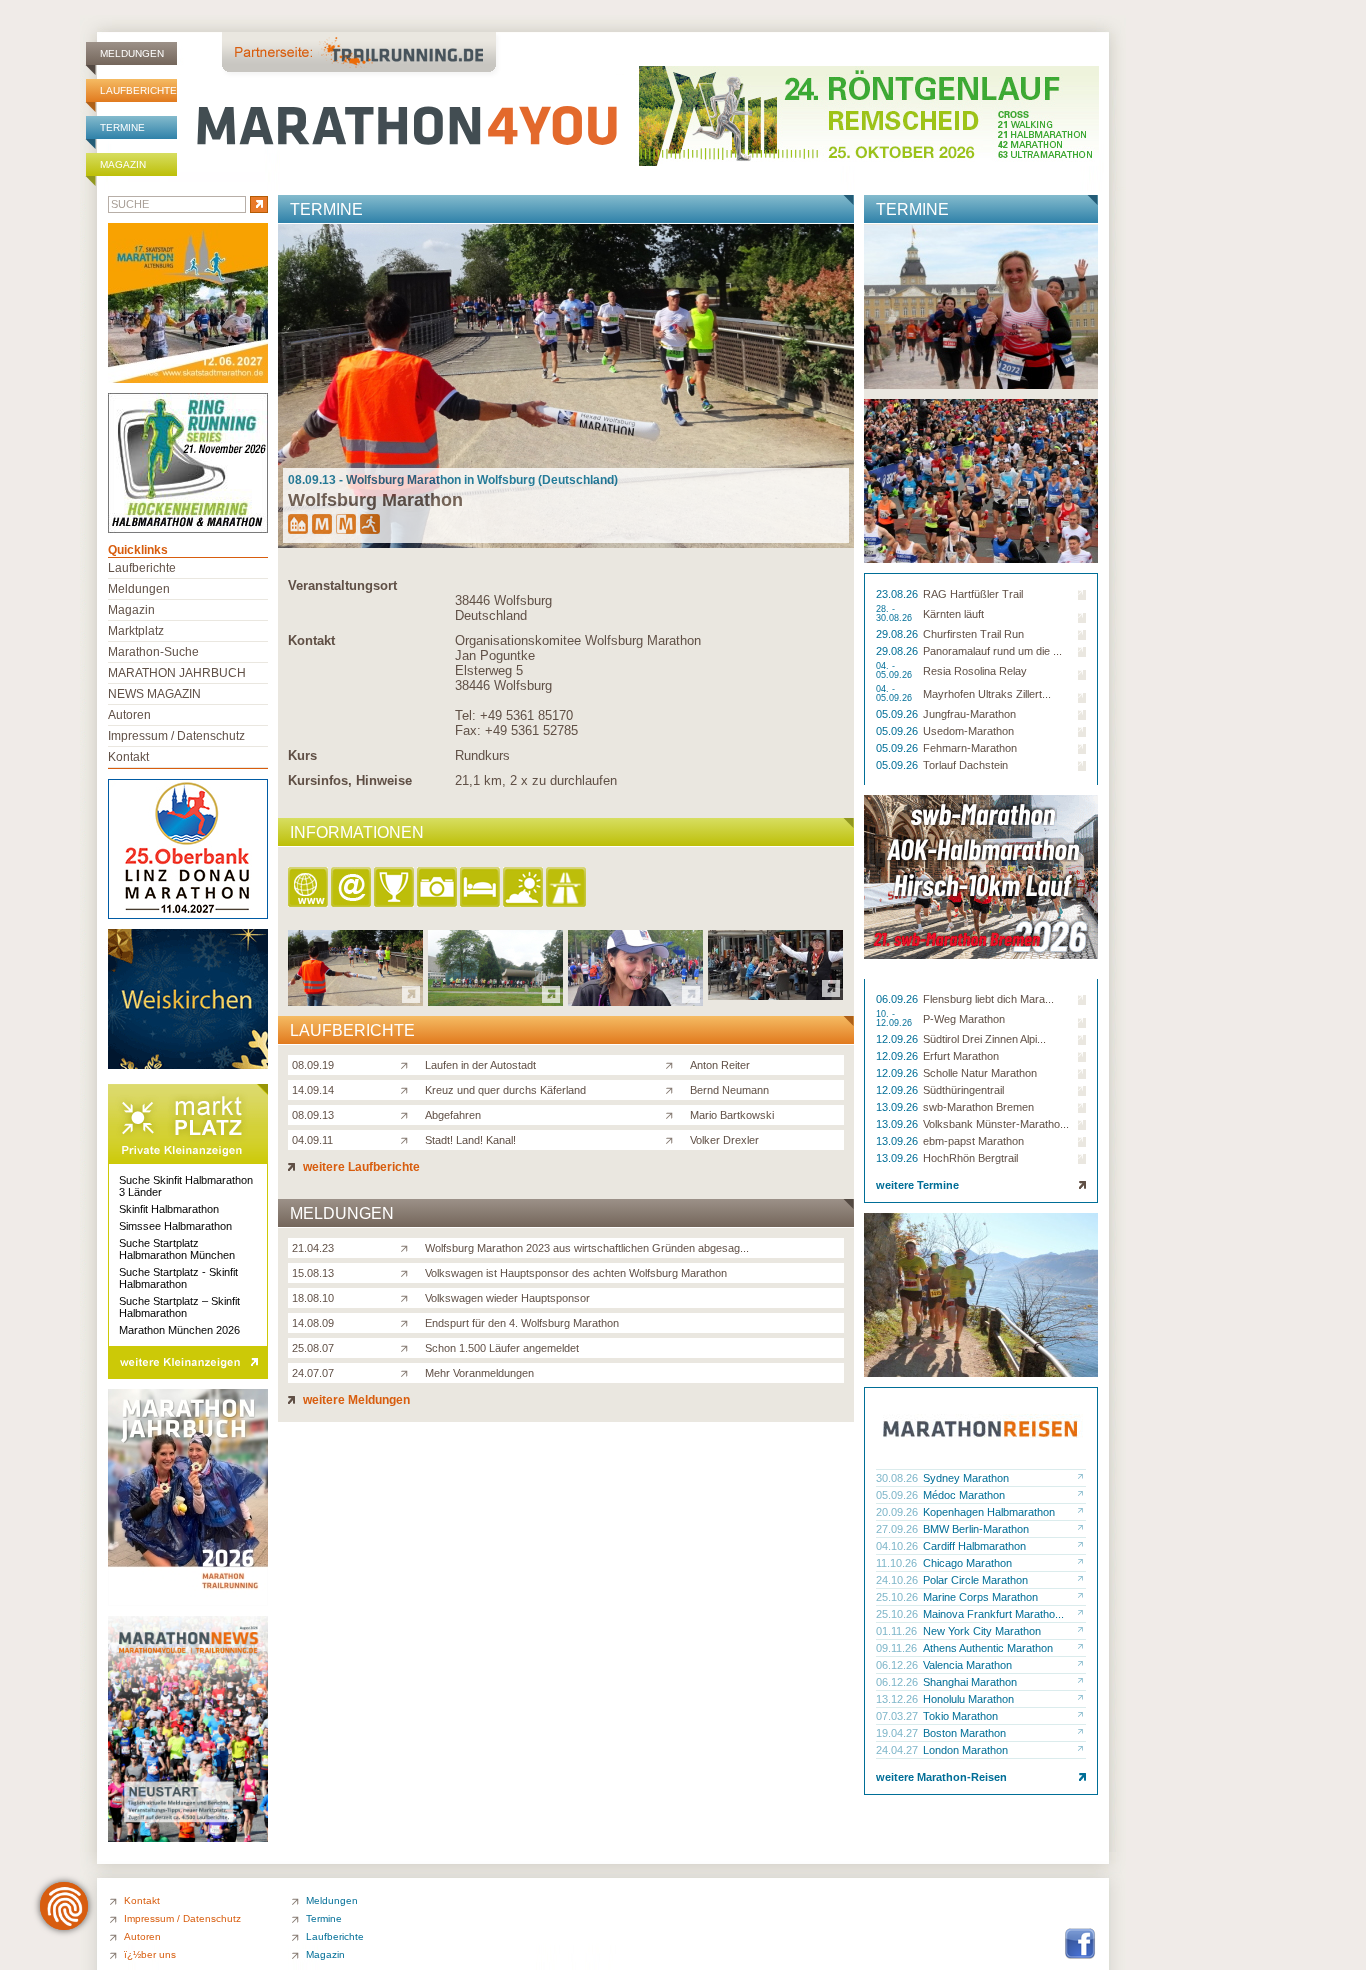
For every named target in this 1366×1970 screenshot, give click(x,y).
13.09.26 (898, 1107)
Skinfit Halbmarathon (169, 1209)
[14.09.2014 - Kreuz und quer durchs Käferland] (495, 1000)
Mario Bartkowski (732, 1115)
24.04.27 (898, 1750)
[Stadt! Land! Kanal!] (408, 1139)
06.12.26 (898, 1665)
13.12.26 (898, 1699)
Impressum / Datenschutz (176, 736)
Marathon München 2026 (179, 1330)
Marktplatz (136, 631)
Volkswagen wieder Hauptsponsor (507, 1298)
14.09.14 (313, 1090)
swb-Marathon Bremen (978, 1107)
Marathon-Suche (153, 652)
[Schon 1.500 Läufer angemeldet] (408, 1347)
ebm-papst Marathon (973, 1141)
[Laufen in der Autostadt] (408, 1064)
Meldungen (132, 53)
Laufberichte (138, 90)
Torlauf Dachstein (965, 765)
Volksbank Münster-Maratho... (996, 1124)
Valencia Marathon (967, 1665)
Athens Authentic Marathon (988, 1648)
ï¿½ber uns (150, 1954)
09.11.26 (898, 1648)
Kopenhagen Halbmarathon (989, 1512)
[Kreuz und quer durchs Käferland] (408, 1089)
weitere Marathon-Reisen (941, 1777)
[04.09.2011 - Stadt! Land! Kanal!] (775, 994)
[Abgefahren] (408, 1114)
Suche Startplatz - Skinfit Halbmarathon (178, 1278)
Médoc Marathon (964, 1495)
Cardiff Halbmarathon (974, 1546)
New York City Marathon (982, 1631)
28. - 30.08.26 (895, 614)
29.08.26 (898, 634)
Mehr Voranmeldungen (479, 1373)
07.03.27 (898, 1716)
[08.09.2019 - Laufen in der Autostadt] (355, 1000)
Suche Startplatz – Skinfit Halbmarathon (179, 1307)
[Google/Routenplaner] (567, 888)
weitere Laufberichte (360, 1167)
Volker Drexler (724, 1140)
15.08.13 (313, 1273)
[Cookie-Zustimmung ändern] (64, 1906)
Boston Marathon (964, 1733)
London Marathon (965, 1750)
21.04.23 (313, 1248)
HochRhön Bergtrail (970, 1158)
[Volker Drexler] (673, 1139)
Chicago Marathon (967, 1563)
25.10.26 (898, 1597)
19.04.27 (898, 1733)
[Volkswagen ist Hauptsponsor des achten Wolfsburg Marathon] (408, 1272)
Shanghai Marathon (970, 1682)
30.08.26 (898, 1478)
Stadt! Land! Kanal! (470, 1140)
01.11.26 (898, 1631)
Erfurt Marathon (961, 1056)
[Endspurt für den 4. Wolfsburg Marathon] (408, 1322)
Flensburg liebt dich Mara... (988, 999)
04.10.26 (898, 1546)
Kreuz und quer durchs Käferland (505, 1090)
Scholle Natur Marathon (980, 1073)
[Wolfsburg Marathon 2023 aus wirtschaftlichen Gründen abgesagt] (408, 1247)
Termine (122, 127)
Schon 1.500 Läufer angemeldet (502, 1348)
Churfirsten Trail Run (973, 634)
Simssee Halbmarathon (175, 1226)
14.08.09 (313, 1323)
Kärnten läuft (953, 614)
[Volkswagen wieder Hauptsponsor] (408, 1297)
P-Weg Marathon (964, 1019)
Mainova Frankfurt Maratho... (993, 1614)
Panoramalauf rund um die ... (992, 651)
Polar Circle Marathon (975, 1580)
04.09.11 (312, 1140)
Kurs (302, 755)
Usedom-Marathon (968, 731)
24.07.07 (313, 1373)
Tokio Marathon (960, 1716)
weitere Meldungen (355, 1400)
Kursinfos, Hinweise (350, 780)
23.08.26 (898, 594)
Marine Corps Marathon (980, 1597)
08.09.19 (313, 1065)
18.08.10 (313, 1298)
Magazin (123, 164)
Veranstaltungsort (342, 585)
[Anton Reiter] (673, 1064)
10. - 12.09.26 (895, 1019)
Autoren (129, 715)
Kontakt (311, 640)
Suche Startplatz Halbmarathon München (177, 1249)
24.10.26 (898, 1580)
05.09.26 (898, 714)
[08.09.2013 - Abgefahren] (635, 1000)
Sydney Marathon (966, 1478)
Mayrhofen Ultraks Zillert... (987, 694)
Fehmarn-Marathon (970, 748)
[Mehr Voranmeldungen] (408, 1372)
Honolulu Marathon (968, 1699)
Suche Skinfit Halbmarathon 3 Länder (186, 1186)
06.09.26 (898, 999)
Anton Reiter (720, 1065)
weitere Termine (917, 1185)
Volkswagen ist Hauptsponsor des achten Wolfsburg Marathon (576, 1273)
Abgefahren (453, 1115)
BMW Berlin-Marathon (976, 1529)
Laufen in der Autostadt (480, 1065)
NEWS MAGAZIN (154, 694)
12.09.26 (898, 1039)
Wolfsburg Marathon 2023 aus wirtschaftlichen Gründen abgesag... (587, 1248)
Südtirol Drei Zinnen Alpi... (984, 1039)
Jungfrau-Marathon (969, 714)
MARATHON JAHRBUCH (177, 673)
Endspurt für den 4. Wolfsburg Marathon (522, 1323)
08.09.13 (313, 1115)
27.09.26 (898, 1529)
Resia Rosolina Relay (975, 671)
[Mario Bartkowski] (673, 1114)
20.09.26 (898, 1512)
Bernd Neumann (729, 1090)
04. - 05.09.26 (895, 671)
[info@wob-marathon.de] (352, 888)
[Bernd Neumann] (673, 1089)
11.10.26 (898, 1563)
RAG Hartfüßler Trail (973, 594)
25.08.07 (313, 1348)
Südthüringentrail (963, 1090)
